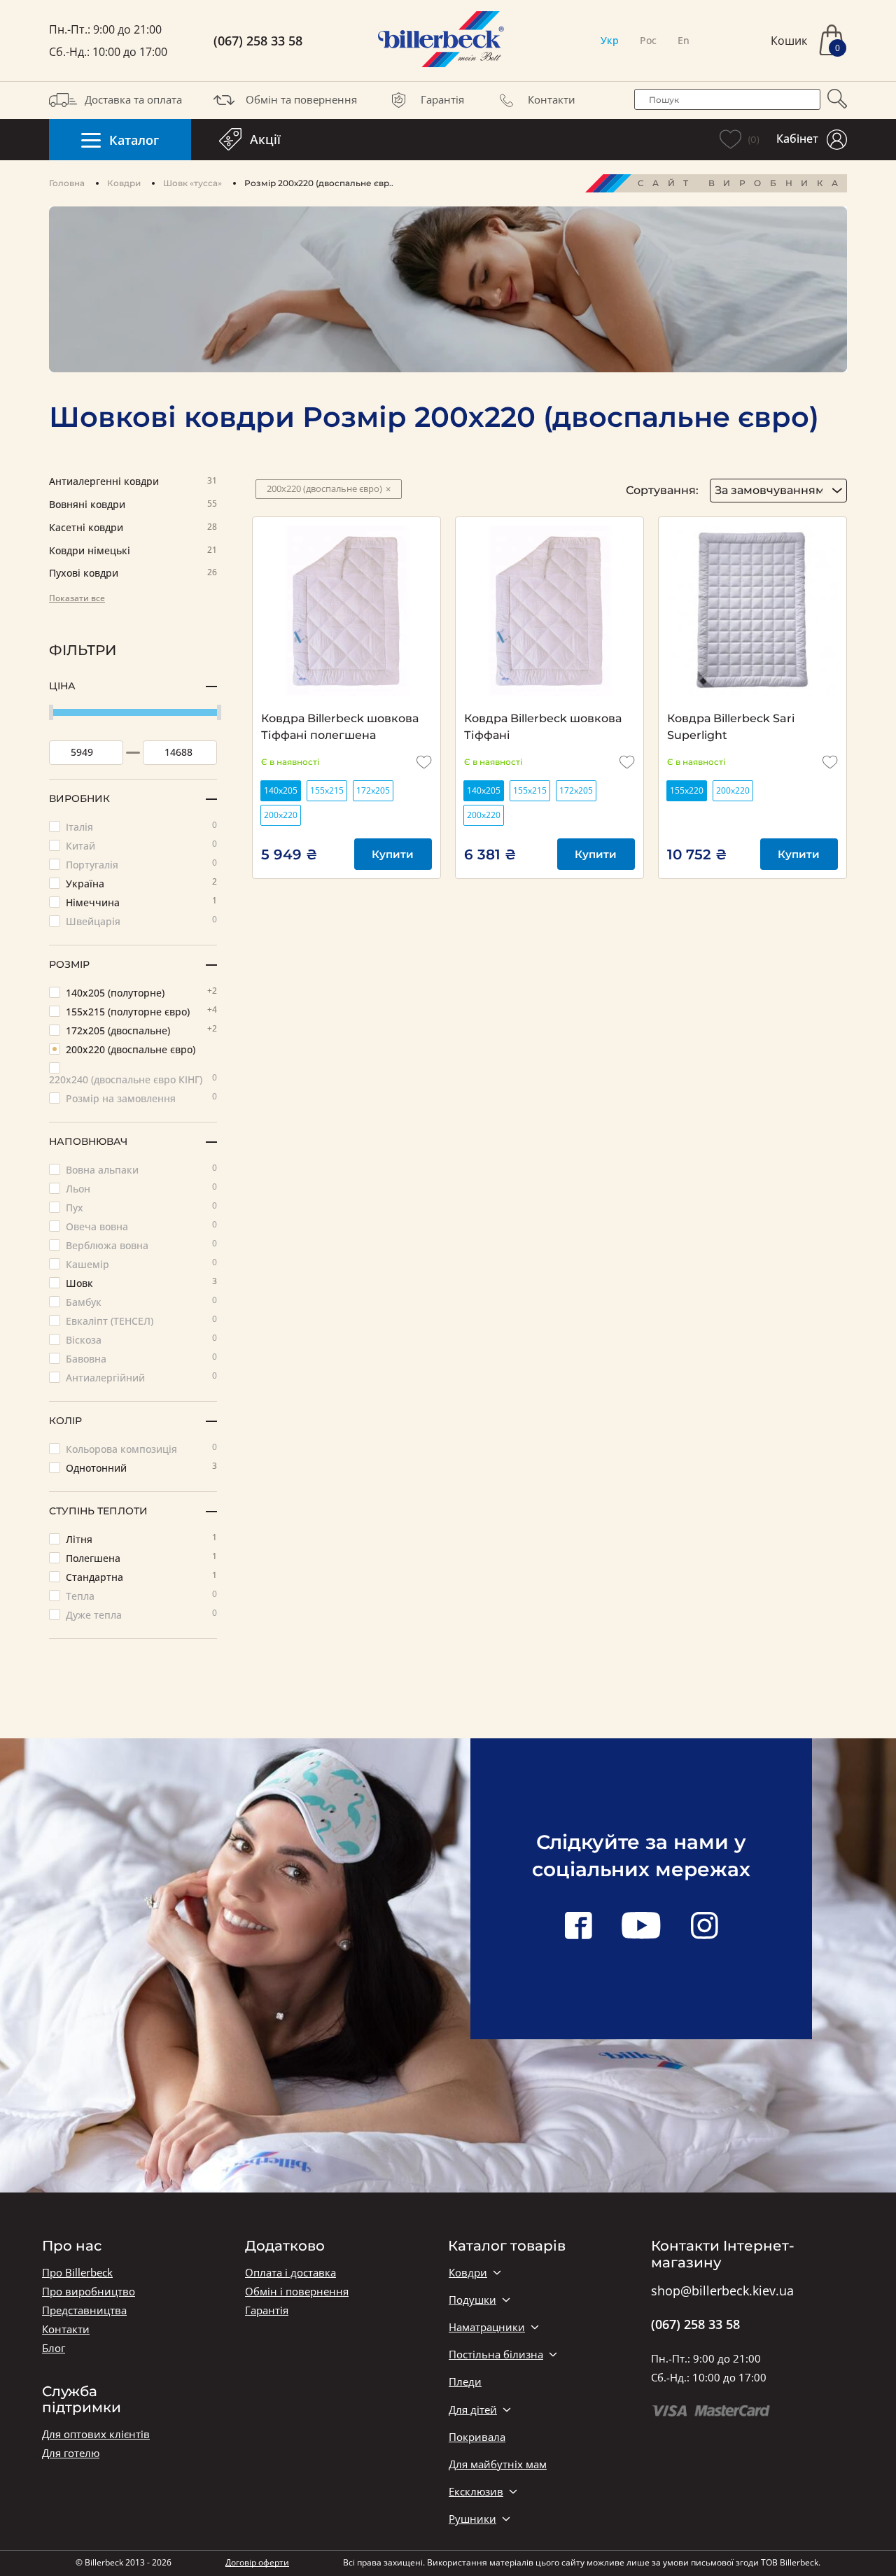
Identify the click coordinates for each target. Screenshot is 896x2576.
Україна (141, 883)
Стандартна (141, 1576)
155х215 (327, 790)
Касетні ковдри (133, 528)
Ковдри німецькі (133, 551)
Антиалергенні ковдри (133, 482)
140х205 (281, 790)
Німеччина (141, 902)
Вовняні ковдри (133, 505)
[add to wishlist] (424, 762)
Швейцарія (141, 921)
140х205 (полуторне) (141, 992)
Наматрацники (487, 2327)
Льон (141, 1188)
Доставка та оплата (133, 99)
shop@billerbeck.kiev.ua (722, 2291)
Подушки (472, 2300)
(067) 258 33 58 (258, 41)
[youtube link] (641, 1927)
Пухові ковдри (133, 573)
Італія (141, 826)
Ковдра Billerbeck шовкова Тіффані (543, 727)
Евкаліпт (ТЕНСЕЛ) (141, 1320)
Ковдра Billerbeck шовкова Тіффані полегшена (340, 727)
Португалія (141, 864)
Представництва (84, 2310)
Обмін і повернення (297, 2292)
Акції (265, 139)
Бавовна (141, 1358)
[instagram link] (704, 1927)
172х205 (373, 790)
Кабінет (797, 139)
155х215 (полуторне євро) (141, 1011)
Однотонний (141, 1467)
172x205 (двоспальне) (141, 1030)
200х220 (281, 815)
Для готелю (71, 2453)
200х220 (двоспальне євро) (131, 1049)
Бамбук (141, 1301)
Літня (141, 1539)
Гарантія (442, 99)
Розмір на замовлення (141, 1098)
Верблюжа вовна (141, 1245)
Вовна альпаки (141, 1169)
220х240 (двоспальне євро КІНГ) (133, 1079)
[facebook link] (578, 1927)
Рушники (472, 2519)
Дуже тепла (141, 1614)
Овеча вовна (141, 1226)
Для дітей (473, 2410)
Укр (610, 40)
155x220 (687, 790)
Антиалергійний (141, 1377)
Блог (54, 2348)
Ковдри (124, 183)
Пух (141, 1207)
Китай (141, 845)
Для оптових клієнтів (96, 2434)
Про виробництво (89, 2292)
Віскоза (141, 1339)
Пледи (465, 2382)
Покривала (477, 2437)
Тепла (141, 1595)
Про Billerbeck (77, 2273)
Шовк (141, 1282)
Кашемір (141, 1264)
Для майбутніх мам (498, 2464)
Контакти (552, 99)
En (684, 40)
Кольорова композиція (141, 1448)
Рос (648, 40)
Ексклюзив (476, 2492)
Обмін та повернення (301, 99)
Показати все (77, 598)
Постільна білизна (496, 2355)
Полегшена (141, 1557)
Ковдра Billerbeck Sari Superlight (731, 727)
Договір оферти (257, 2562)
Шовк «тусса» (192, 183)
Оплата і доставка (290, 2273)
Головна (67, 183)
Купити (393, 854)
